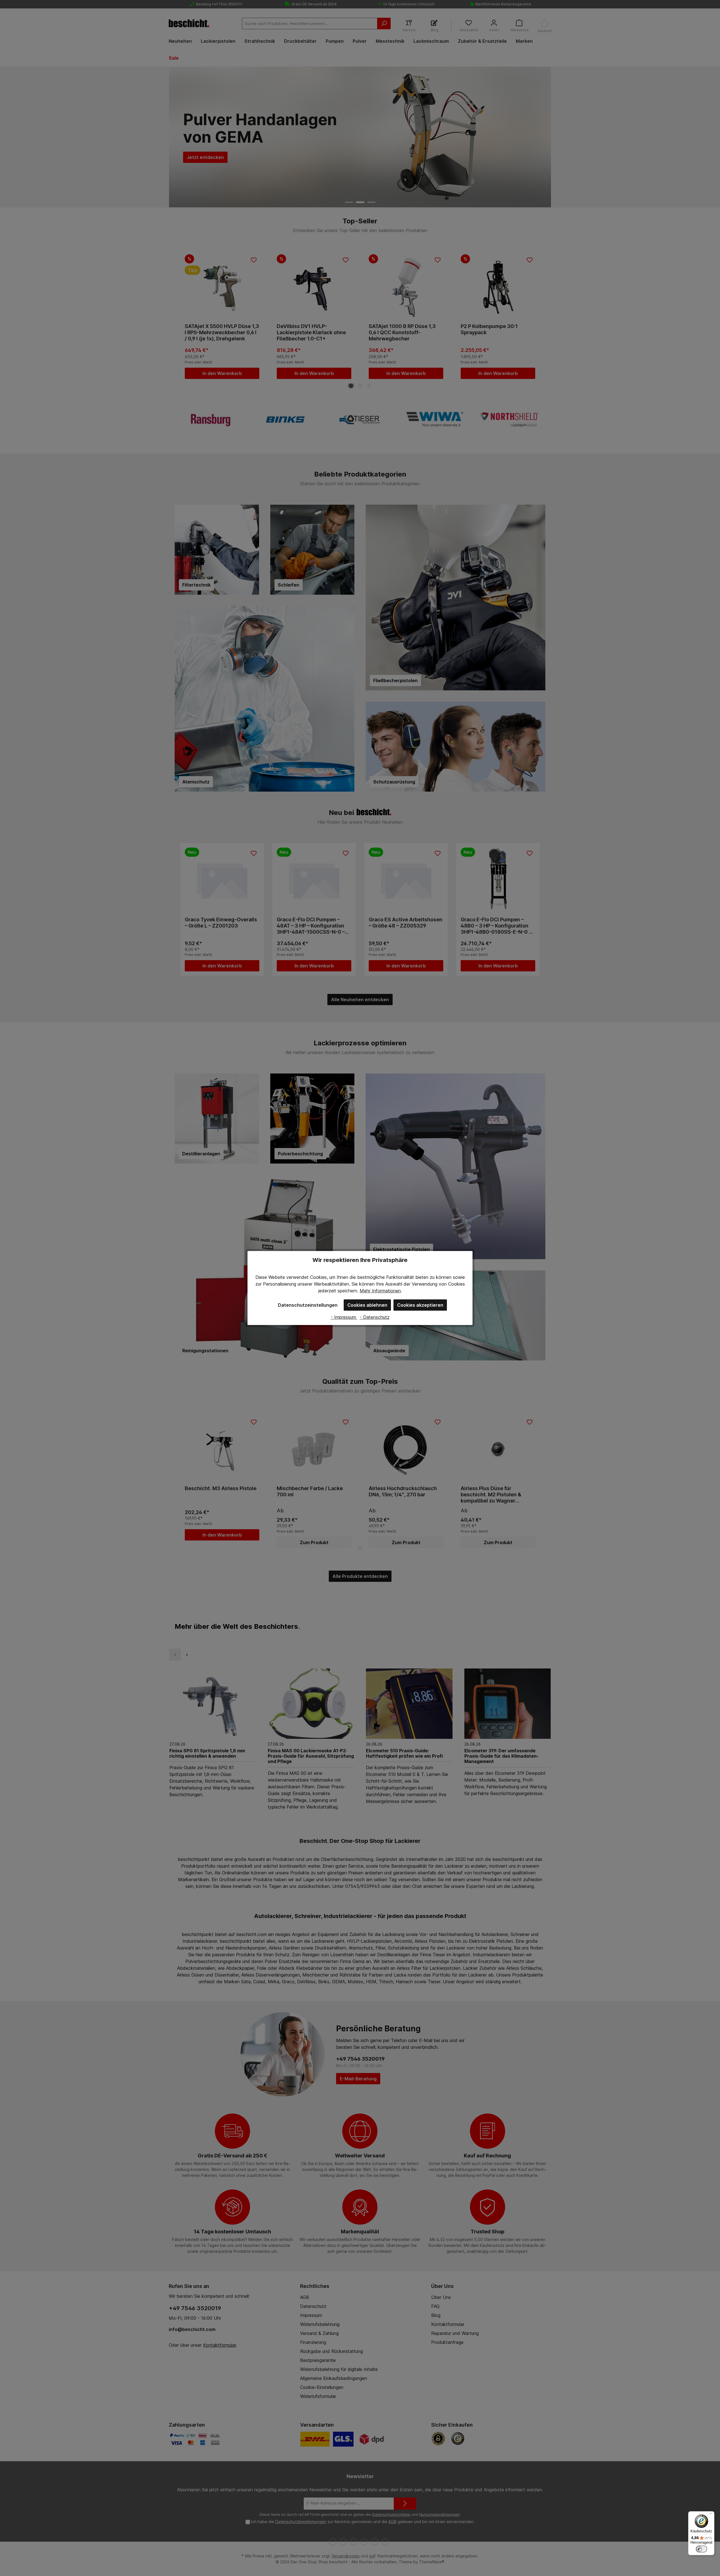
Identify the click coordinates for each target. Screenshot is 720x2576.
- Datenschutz (375, 1317)
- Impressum (344, 1317)
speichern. (348, 1291)
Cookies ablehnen (367, 1305)
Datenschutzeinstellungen (308, 1305)
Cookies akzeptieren (420, 1305)
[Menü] (711, 2515)
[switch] (701, 2549)
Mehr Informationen (380, 1291)
